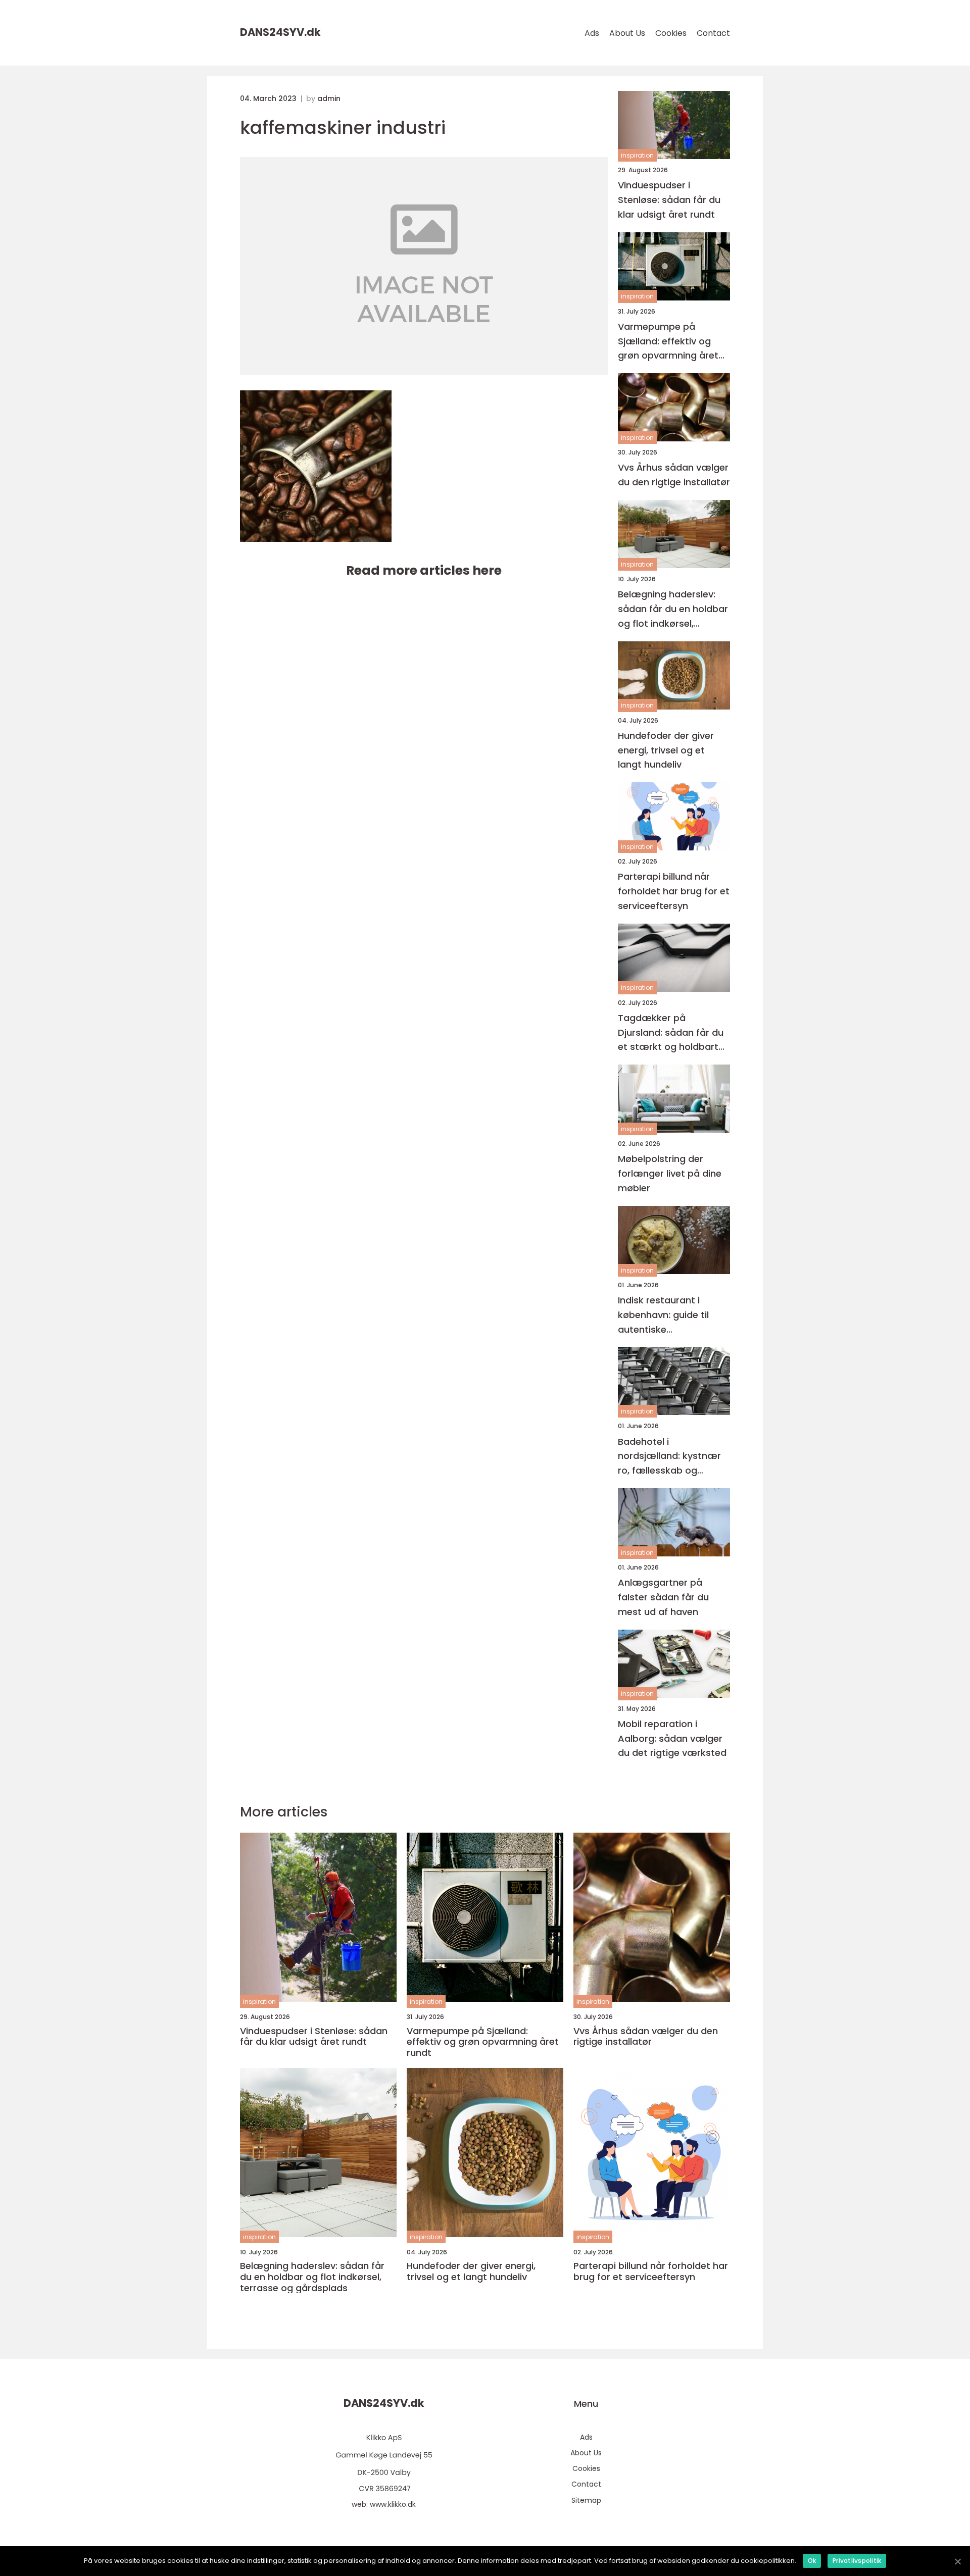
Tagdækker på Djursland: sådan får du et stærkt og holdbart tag (671, 1033)
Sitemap (586, 2500)
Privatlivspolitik (857, 2561)
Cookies (671, 33)
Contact (713, 33)
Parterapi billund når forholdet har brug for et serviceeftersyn (674, 891)
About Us (627, 33)
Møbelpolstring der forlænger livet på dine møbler (670, 1173)
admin (329, 98)
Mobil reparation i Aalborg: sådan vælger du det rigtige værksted (672, 1738)
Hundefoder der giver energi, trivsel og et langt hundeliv (666, 750)
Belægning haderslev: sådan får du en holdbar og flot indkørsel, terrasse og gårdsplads (673, 609)
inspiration (637, 155)
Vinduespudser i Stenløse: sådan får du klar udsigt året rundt (669, 200)
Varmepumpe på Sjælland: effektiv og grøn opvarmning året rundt (668, 342)
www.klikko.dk (393, 2504)
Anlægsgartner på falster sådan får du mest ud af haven (663, 1597)
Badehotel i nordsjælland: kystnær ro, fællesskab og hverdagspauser (669, 1457)
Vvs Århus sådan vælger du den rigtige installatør (674, 475)
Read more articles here (424, 570)
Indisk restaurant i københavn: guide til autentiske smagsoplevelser (663, 1315)
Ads (592, 33)
